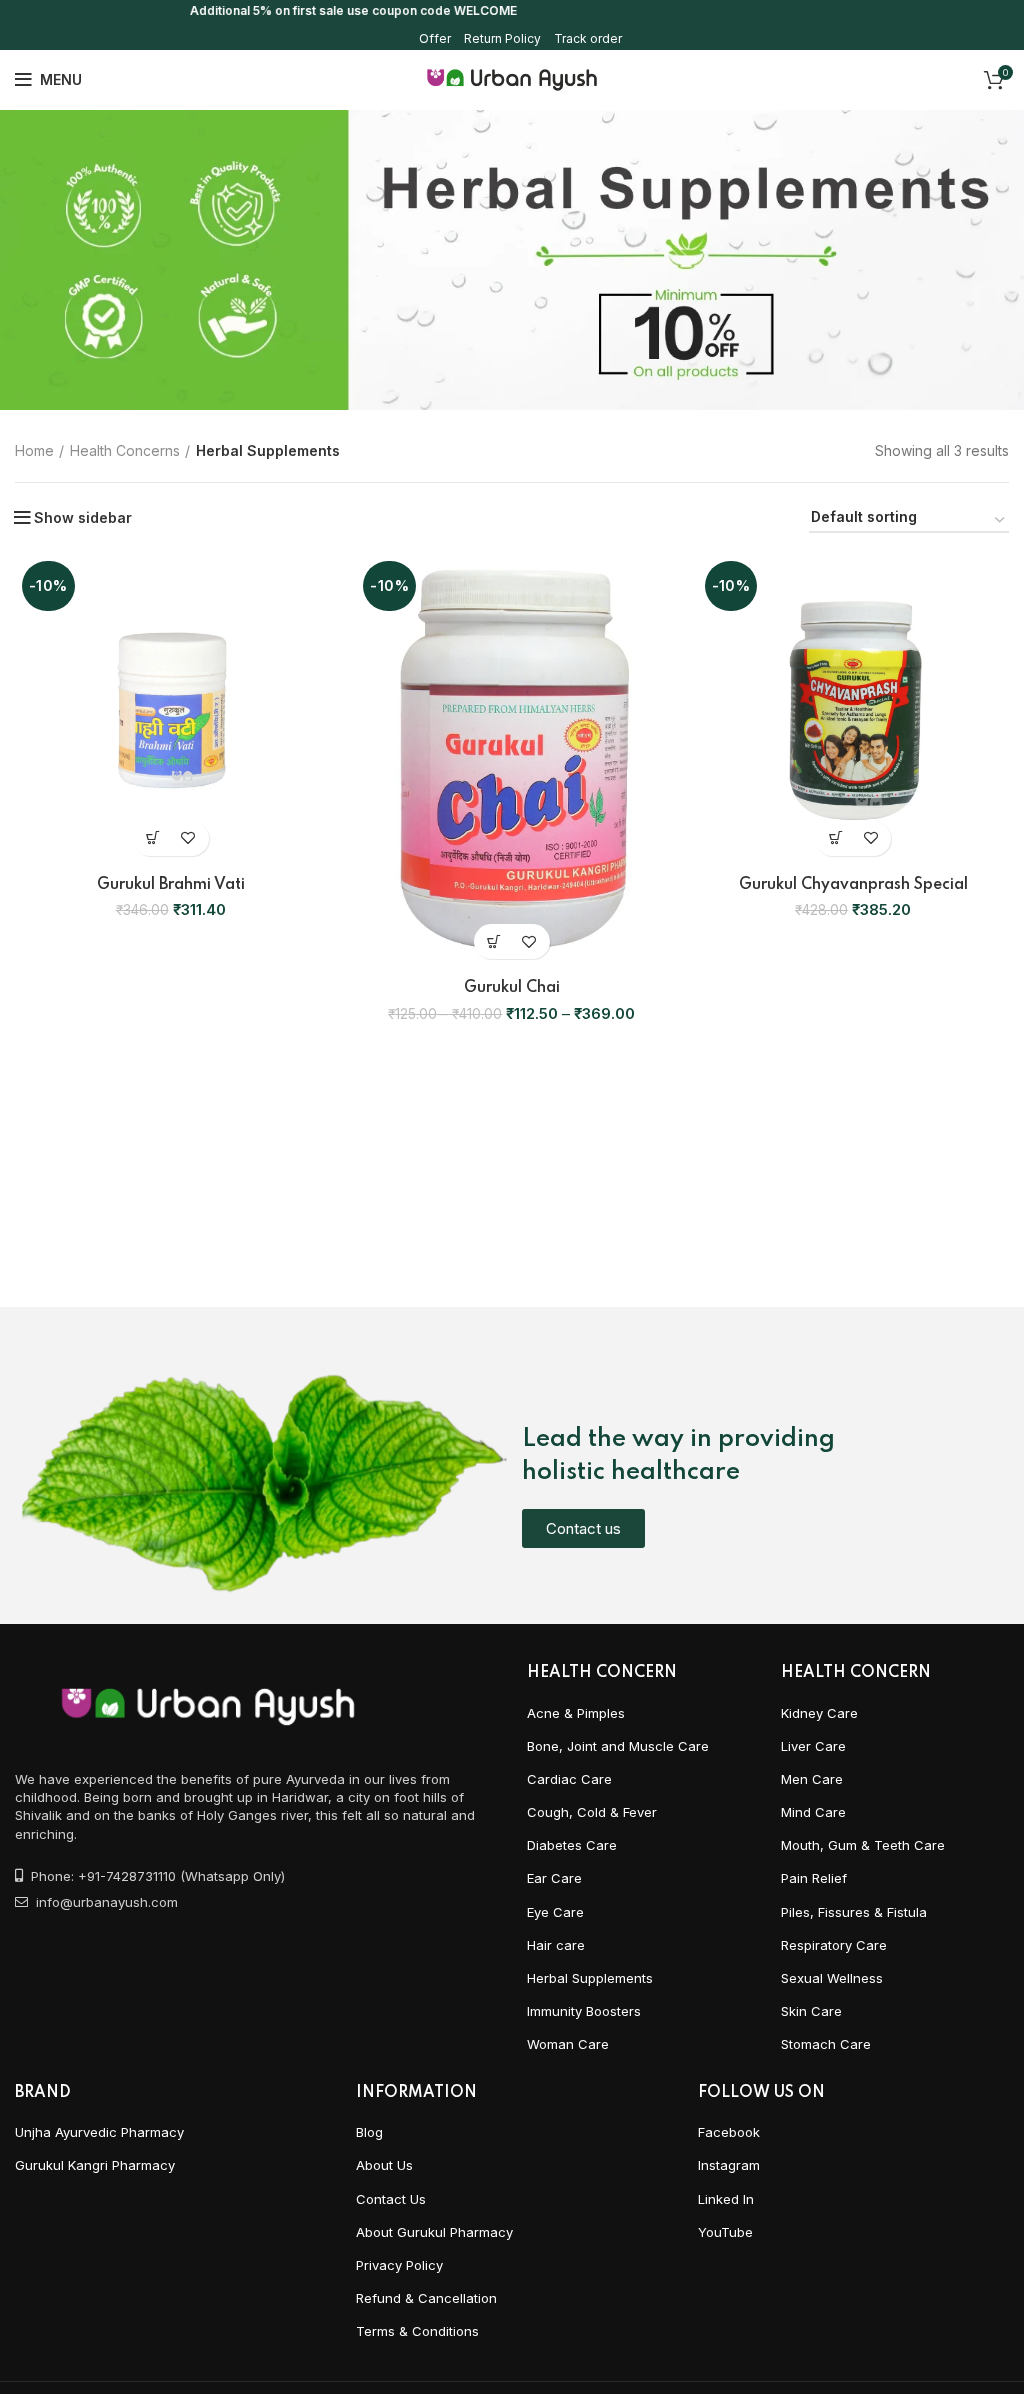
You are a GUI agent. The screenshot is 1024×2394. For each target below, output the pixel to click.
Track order (588, 38)
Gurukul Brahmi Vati (171, 885)
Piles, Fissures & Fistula (854, 1912)
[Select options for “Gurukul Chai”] (494, 941)
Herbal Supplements (590, 1978)
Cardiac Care (569, 1779)
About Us (384, 2165)
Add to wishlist (188, 838)
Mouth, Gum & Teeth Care (863, 1845)
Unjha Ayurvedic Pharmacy (99, 2132)
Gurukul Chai (512, 988)
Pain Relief (814, 1878)
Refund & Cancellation (426, 2298)
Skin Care (811, 2011)
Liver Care (813, 1746)
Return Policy (502, 38)
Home (34, 450)
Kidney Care (819, 1713)
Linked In (726, 2199)
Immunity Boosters (584, 2011)
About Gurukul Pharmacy (434, 2232)
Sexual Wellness (832, 1978)
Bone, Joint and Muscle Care (618, 1746)
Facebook (729, 2132)
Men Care (812, 1779)
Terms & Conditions (417, 2331)
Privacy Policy (399, 2265)
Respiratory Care (834, 1945)
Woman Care (568, 2044)
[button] (153, 838)
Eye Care (555, 1912)
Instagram (729, 2165)
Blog (369, 2132)
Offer (435, 38)
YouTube (725, 2232)
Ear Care (554, 1878)
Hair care (556, 1945)
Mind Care (813, 1812)
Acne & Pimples (576, 1713)
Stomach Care (826, 2044)
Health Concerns (125, 450)
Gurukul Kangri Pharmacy (95, 2165)
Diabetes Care (572, 1845)
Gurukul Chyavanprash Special (853, 885)
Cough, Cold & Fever (592, 1812)
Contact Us (391, 2199)
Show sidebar (83, 518)
